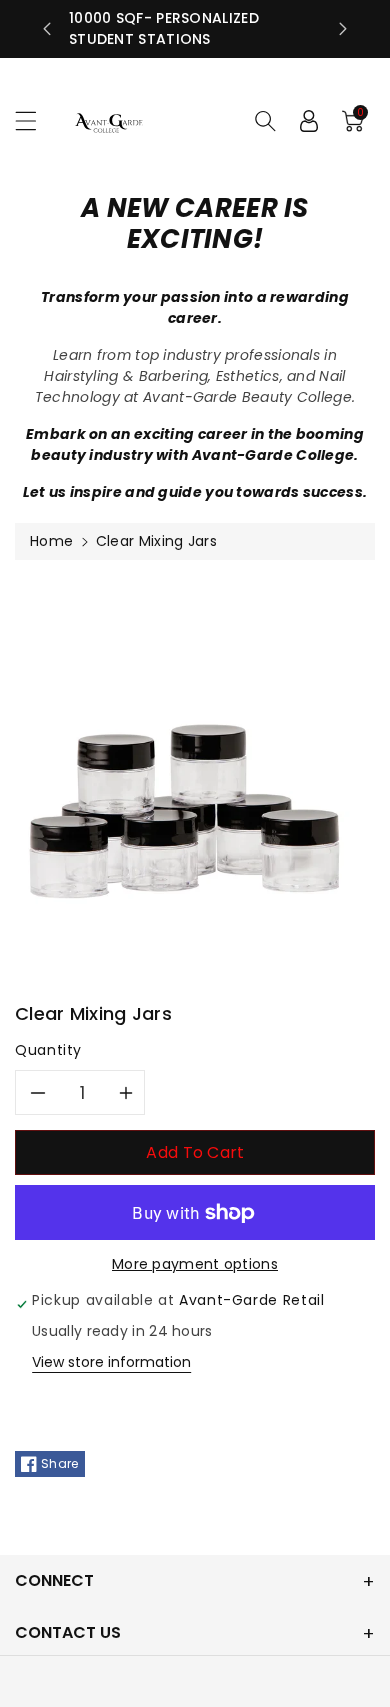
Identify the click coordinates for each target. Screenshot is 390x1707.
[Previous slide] (47, 29)
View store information (111, 1362)
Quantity (48, 1050)
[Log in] (309, 121)
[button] (35, 120)
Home (51, 541)
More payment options (195, 1264)
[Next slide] (343, 29)
